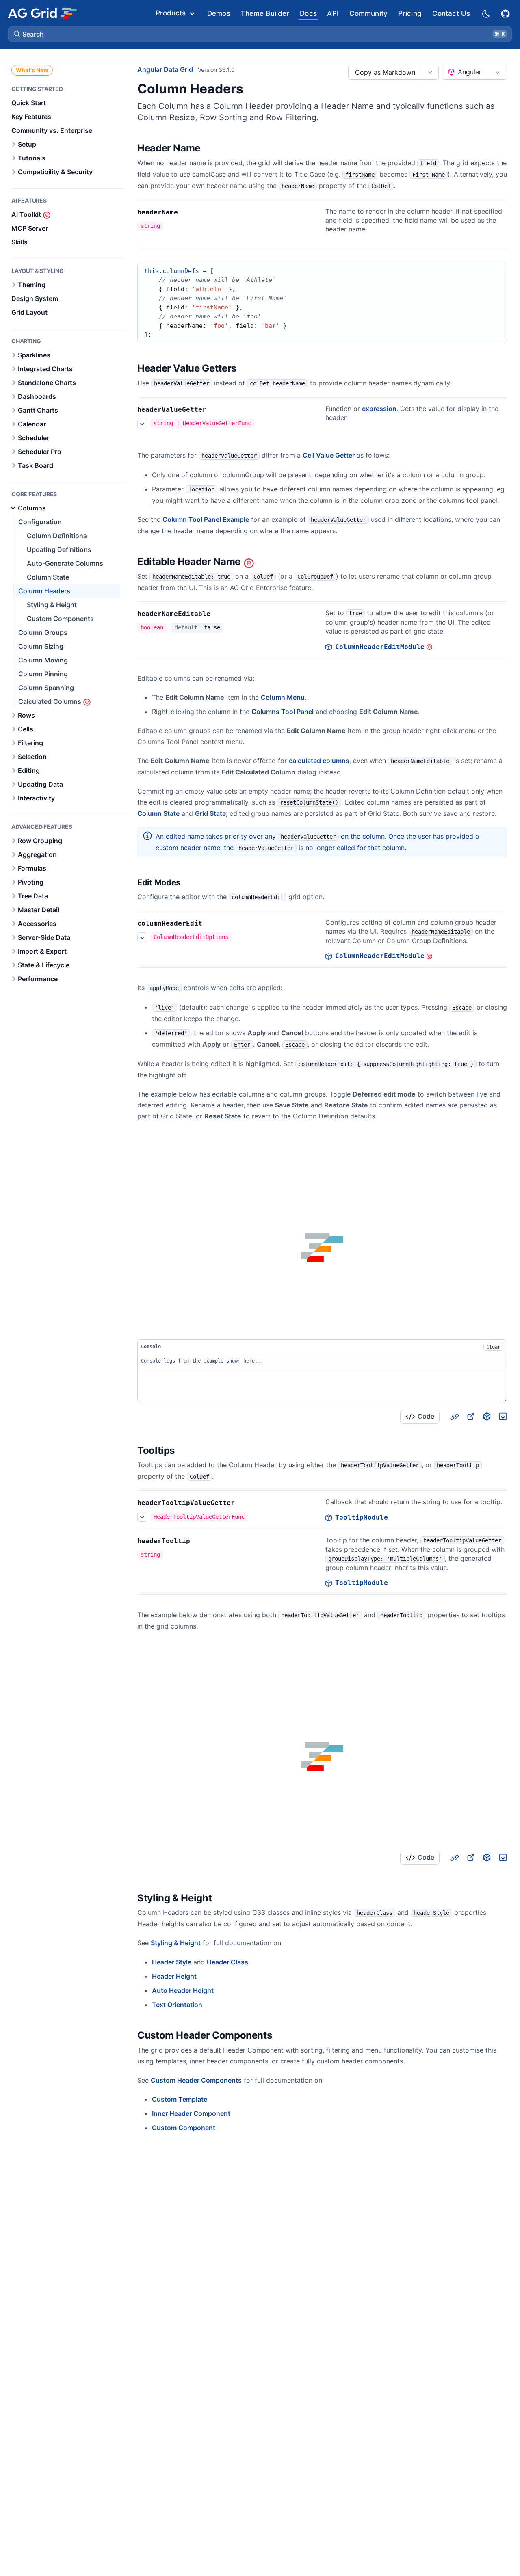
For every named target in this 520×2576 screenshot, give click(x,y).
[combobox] (474, 72)
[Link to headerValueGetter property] (215, 410)
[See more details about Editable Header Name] (142, 937)
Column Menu (283, 697)
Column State (158, 813)
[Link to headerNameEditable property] (219, 614)
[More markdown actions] (430, 72)
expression (379, 409)
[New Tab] (470, 1417)
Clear (493, 1347)
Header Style (172, 1962)
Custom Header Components (196, 2080)
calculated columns (319, 761)
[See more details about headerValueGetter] (142, 424)
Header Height (174, 1976)
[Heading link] (211, 148)
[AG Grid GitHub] (506, 13)
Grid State (210, 813)
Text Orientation (177, 2005)
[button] (260, 34)
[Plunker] (503, 1417)
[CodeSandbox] (487, 1417)
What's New (32, 70)
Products (171, 13)
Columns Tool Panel (283, 712)
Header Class (227, 1962)
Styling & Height (176, 1943)
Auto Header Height (183, 1990)
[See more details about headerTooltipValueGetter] (142, 1517)
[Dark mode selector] (485, 13)
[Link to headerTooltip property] (199, 1541)
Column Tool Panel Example (206, 519)
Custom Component (184, 2128)
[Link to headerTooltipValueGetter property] (244, 1503)
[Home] (42, 13)
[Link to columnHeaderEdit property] (211, 924)
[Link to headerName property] (187, 212)
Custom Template (180, 2099)
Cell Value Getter (329, 455)
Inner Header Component (191, 2113)
